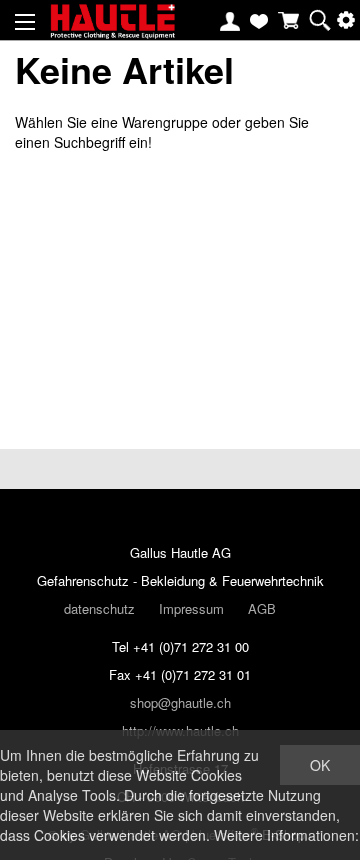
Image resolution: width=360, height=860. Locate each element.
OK (320, 765)
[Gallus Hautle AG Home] (112, 30)
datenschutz (99, 608)
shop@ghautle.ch (180, 702)
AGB (262, 608)
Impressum (191, 608)
